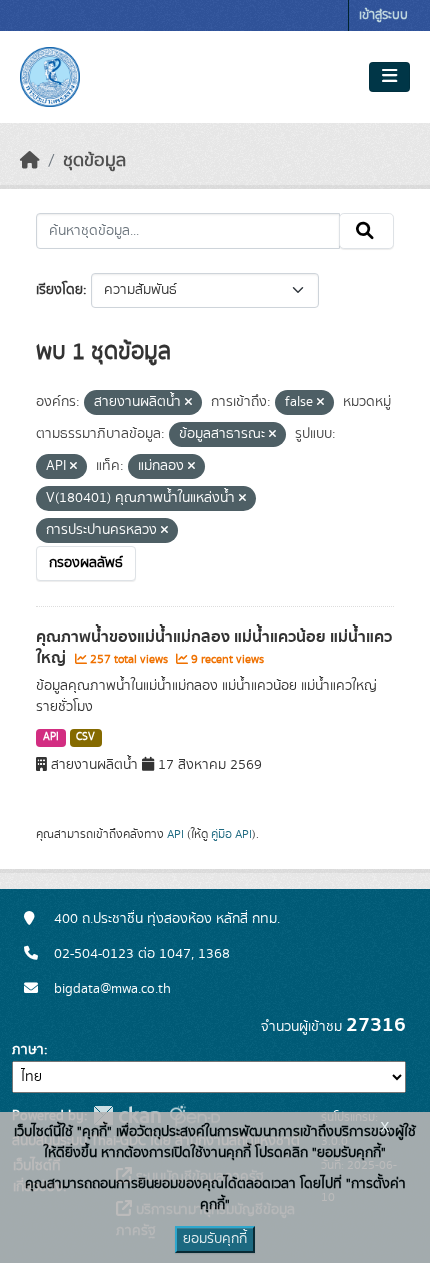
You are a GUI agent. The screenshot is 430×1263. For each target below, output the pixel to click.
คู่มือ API (231, 834)
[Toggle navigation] (389, 77)
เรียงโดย (59, 290)
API (51, 737)
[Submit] (366, 231)
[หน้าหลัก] (30, 161)
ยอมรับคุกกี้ (215, 1239)
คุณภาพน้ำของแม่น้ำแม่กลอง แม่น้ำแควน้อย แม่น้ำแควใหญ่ (214, 647)
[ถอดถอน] (188, 403)
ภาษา (28, 1050)
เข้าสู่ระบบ (383, 15)
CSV (85, 737)
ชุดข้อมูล (94, 161)
